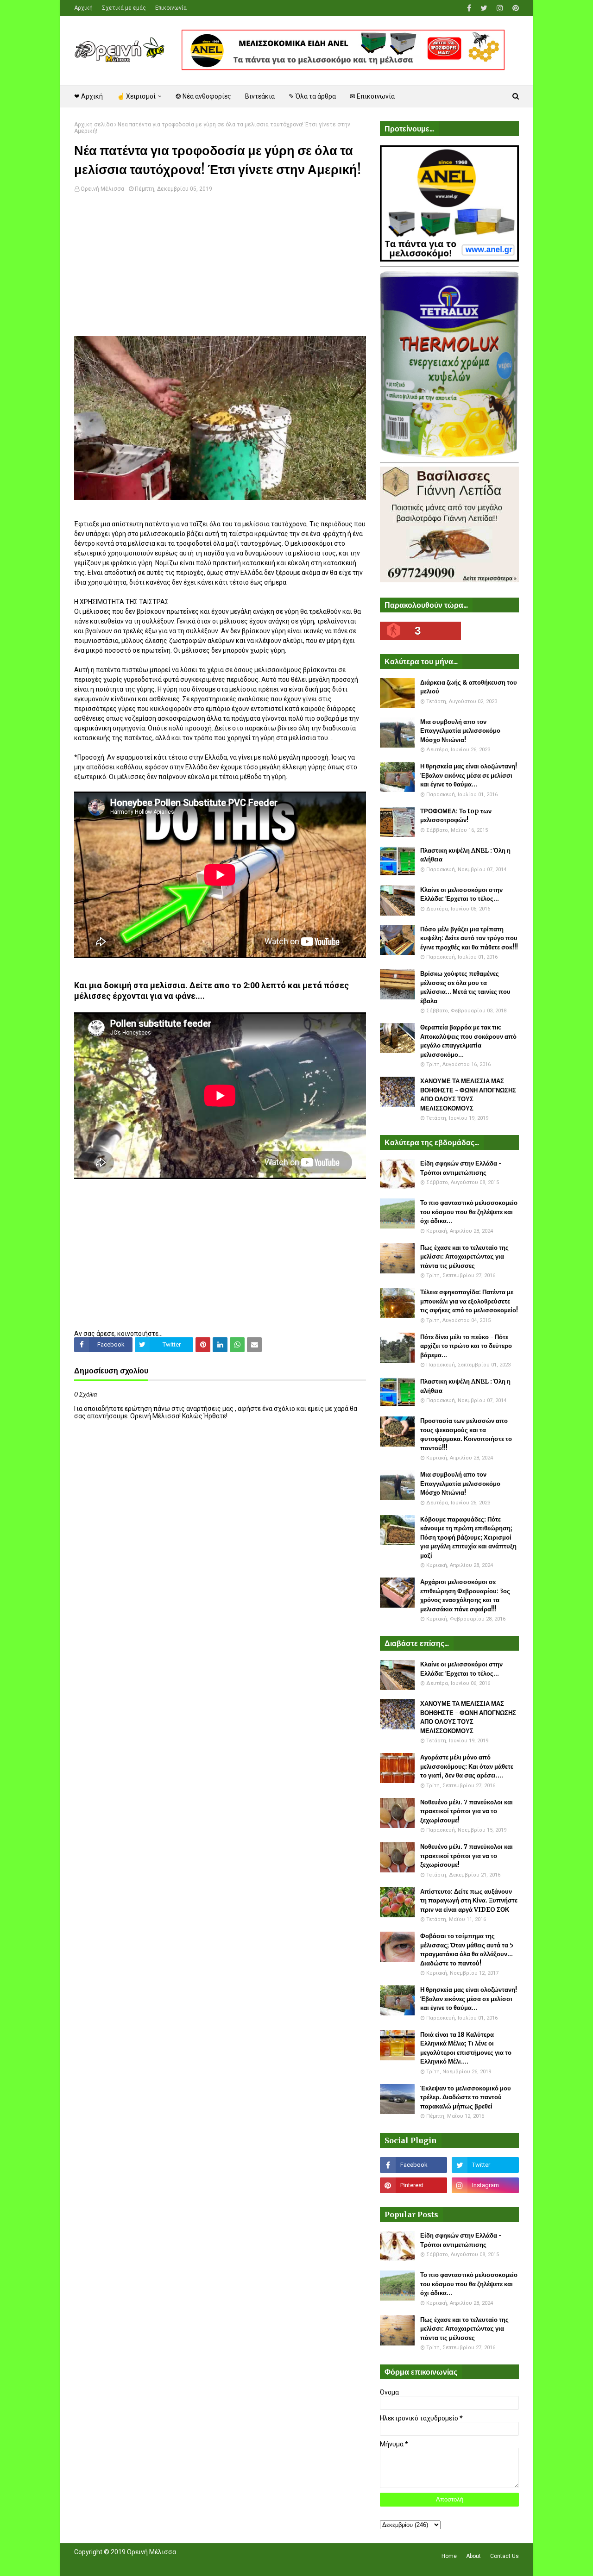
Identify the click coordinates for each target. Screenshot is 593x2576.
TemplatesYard (142, 2564)
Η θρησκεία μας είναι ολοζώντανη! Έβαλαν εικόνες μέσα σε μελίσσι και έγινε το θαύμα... (469, 775)
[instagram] (500, 8)
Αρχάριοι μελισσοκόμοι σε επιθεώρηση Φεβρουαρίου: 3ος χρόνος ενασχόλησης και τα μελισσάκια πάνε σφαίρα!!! (465, 1596)
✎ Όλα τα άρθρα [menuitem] (312, 96)
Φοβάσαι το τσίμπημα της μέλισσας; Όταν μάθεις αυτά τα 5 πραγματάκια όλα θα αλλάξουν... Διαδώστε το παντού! (467, 1950)
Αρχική (83, 8)
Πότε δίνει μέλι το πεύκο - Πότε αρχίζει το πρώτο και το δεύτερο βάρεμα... (466, 1346)
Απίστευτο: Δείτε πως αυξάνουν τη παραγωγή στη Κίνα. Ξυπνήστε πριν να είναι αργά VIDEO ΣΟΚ (469, 1901)
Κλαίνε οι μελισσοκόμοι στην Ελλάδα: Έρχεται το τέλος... (461, 895)
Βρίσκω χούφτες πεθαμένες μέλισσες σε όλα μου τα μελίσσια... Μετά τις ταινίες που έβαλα (465, 987)
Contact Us (505, 2556)
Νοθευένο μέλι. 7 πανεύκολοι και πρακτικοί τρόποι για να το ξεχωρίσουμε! (467, 1811)
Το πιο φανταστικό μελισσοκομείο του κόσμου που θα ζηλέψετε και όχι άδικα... (469, 1212)
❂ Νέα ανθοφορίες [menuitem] (203, 96)
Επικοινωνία (171, 8)
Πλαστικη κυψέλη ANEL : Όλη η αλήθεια (465, 855)
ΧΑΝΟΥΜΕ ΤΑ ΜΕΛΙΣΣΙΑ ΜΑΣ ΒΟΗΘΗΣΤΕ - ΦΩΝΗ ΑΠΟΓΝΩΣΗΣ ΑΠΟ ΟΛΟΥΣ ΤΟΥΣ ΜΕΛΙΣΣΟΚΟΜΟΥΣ (468, 1095)
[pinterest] (514, 8)
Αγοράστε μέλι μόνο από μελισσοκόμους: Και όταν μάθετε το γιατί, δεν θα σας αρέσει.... (467, 1766)
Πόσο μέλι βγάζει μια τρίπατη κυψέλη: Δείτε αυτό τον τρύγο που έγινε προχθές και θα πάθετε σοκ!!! (469, 938)
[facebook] (469, 8)
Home (449, 2556)
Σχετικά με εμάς (124, 8)
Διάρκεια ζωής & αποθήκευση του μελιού (469, 687)
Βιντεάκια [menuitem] (260, 96)
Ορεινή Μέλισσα (102, 189)
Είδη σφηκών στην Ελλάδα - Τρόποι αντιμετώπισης (461, 1168)
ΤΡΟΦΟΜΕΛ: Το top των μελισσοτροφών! (456, 816)
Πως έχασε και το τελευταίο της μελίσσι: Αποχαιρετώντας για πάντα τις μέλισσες (464, 1257)
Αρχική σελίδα (94, 125)
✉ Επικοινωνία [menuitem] (372, 96)
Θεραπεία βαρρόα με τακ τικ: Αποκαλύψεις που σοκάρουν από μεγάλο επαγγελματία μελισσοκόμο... (468, 1041)
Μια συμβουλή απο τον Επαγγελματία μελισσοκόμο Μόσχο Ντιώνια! (460, 731)
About (473, 2556)
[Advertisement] (220, 271)
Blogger (205, 2564)
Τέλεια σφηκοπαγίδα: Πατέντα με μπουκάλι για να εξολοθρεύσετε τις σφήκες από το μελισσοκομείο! (469, 1301)
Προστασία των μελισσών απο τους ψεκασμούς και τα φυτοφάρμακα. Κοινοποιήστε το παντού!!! (466, 1435)
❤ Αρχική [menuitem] (88, 96)
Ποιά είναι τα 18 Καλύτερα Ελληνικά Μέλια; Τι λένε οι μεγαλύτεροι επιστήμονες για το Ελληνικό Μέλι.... (466, 2048)
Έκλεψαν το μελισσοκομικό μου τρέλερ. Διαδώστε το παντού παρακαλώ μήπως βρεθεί (466, 2097)
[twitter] (484, 8)
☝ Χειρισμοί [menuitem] (136, 96)
